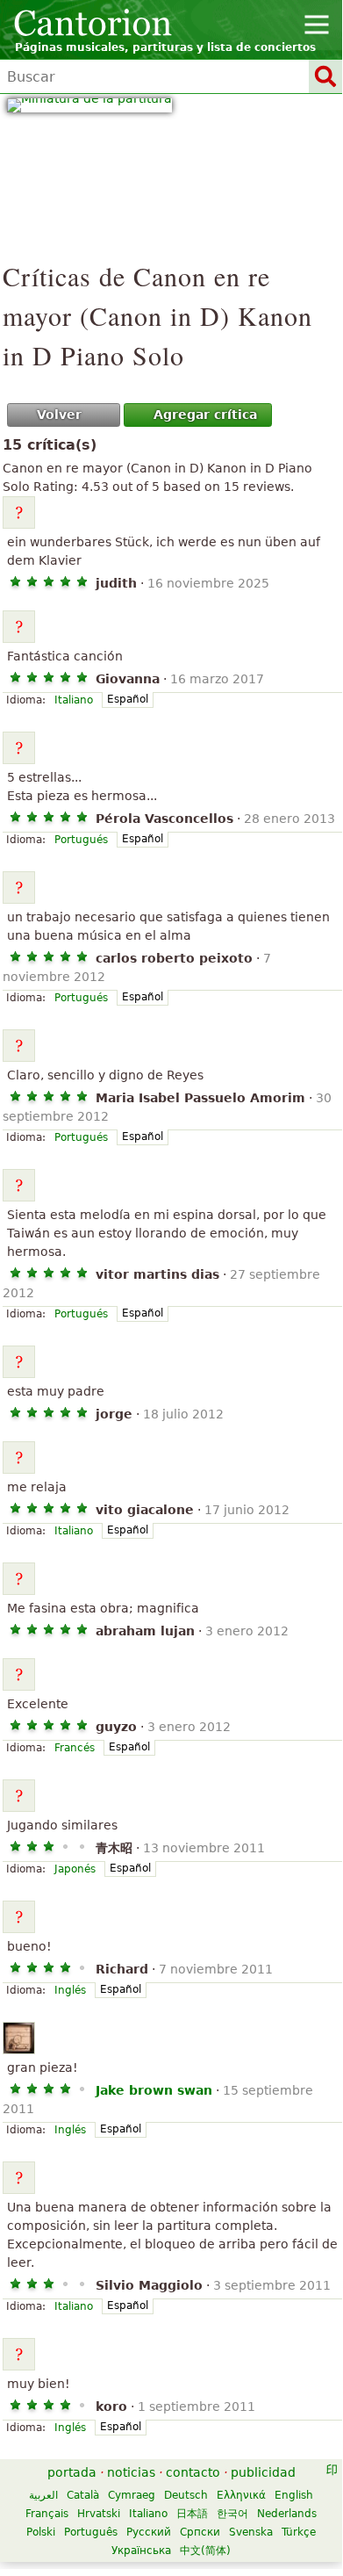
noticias (131, 2472)
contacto (193, 2472)
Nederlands (287, 2514)
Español (128, 699)
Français (47, 2514)
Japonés (75, 1869)
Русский (149, 2532)
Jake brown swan (154, 2090)
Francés (75, 1748)
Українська (141, 2551)
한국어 (232, 2514)
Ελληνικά (241, 2495)
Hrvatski (99, 2514)
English (294, 2495)
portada (72, 2472)
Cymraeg (132, 2495)
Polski (41, 2532)
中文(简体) (205, 2551)
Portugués (81, 840)
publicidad (263, 2472)
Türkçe (299, 2532)
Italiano (74, 700)
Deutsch (186, 2495)
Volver (59, 415)
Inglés (70, 1990)
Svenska (251, 2532)
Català (83, 2495)
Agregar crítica (205, 415)
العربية (43, 2495)
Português (91, 2532)
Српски (200, 2532)
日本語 (192, 2514)
